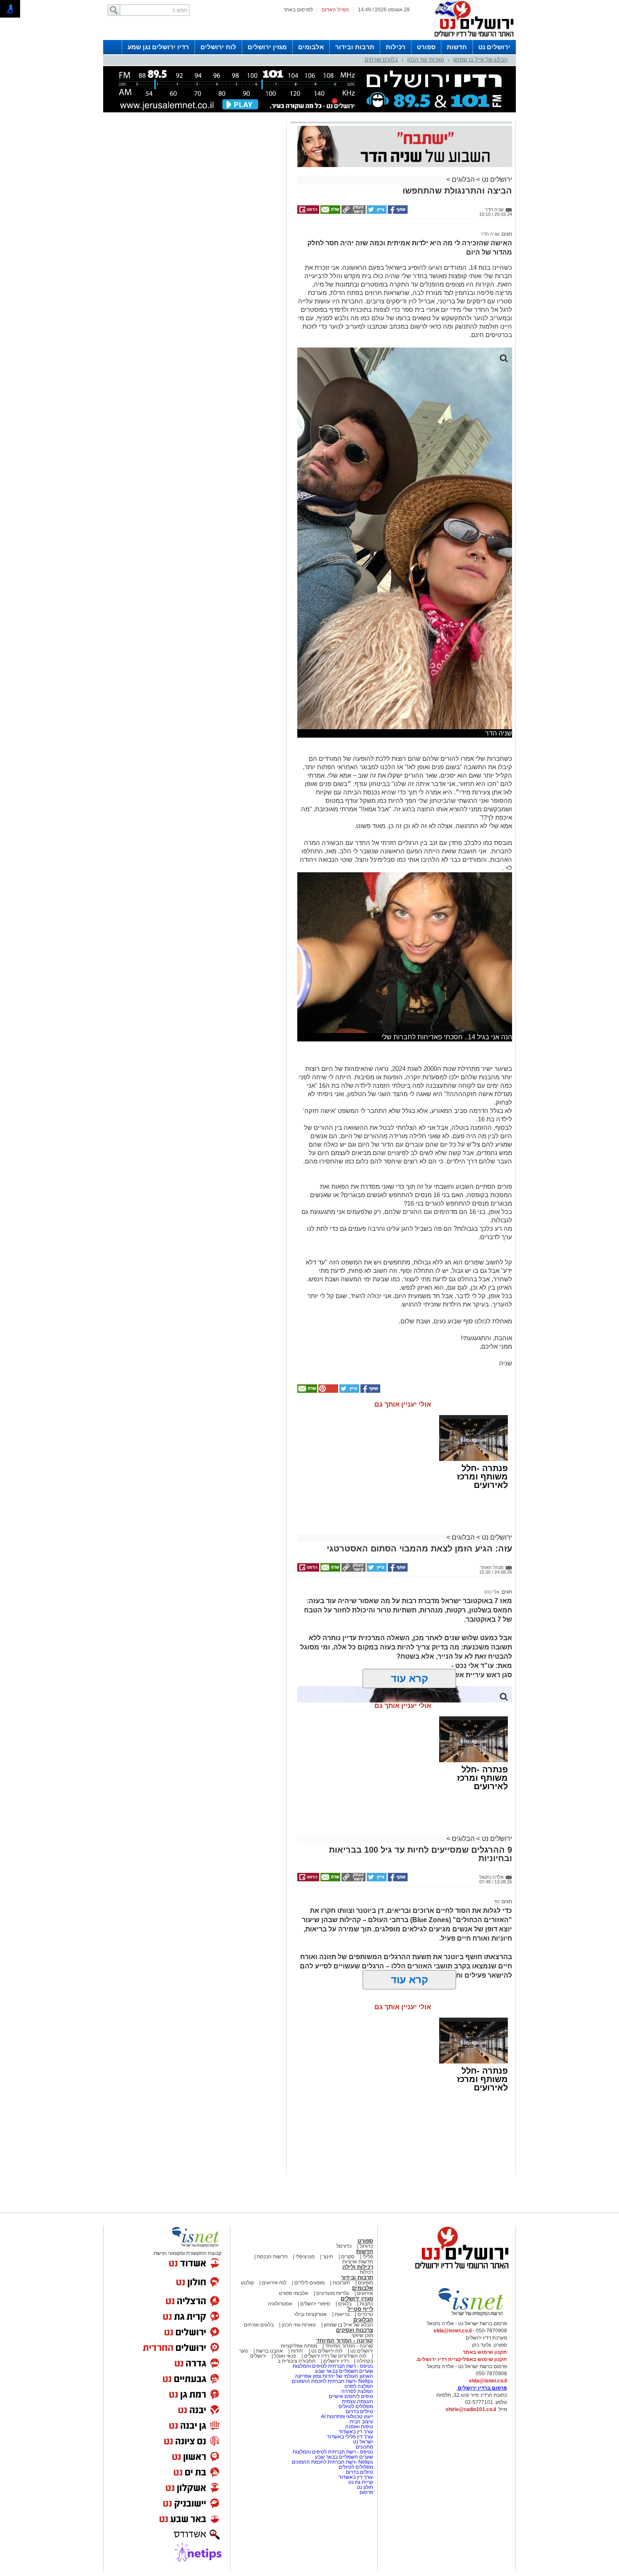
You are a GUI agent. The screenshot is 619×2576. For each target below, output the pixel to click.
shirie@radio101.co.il (471, 2409)
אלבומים (311, 47)
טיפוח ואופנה (359, 2427)
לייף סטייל (360, 2309)
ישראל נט (362, 2442)
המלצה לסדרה (357, 2391)
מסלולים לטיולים (356, 2406)
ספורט (426, 47)
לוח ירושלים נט (327, 2351)
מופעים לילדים (309, 2283)
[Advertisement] (194, 243)
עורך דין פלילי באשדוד (350, 2437)
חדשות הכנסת (272, 2257)
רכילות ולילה (358, 2267)
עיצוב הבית (361, 2422)
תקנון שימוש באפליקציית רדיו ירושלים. (462, 2359)
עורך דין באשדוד (356, 2432)
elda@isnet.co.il (453, 2331)
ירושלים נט (494, 47)
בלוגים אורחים (381, 60)
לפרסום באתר (298, 10)
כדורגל (366, 2246)
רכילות (396, 47)
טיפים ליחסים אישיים (350, 2396)
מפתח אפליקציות (299, 2346)
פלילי (368, 2257)
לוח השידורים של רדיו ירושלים (335, 2356)
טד (497, 1901)
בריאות (342, 2314)
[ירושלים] (472, 38)
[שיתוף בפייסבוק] (397, 212)
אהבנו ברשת (269, 2351)
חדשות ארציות (358, 2262)
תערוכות (341, 2283)
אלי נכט (492, 1592)
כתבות (366, 2304)
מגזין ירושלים (267, 47)
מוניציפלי (305, 2257)
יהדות (297, 2351)
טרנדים (365, 2314)
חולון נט (364, 2487)
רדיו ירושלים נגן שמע (158, 47)
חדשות (457, 47)
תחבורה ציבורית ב (296, 2361)
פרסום (366, 2492)
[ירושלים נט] (459, 2271)
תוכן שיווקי (362, 2335)
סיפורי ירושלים (315, 2304)
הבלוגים (463, 179)
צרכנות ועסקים (355, 2330)
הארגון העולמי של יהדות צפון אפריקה (334, 2376)
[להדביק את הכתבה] (328, 1391)
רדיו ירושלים (335, 2361)
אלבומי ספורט (293, 2293)
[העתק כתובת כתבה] (353, 212)
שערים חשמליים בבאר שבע (343, 2371)
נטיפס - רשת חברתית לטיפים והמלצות (333, 2366)
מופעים (366, 2283)
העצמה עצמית (357, 2401)
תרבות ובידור (355, 47)
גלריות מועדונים (333, 2293)
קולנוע (247, 2283)
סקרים (348, 2257)
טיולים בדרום (359, 2411)
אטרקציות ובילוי (310, 2314)
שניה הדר (490, 234)
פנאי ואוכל (285, 2356)
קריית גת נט (361, 2482)
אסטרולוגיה (280, 2304)
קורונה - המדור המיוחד (345, 2341)
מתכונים (364, 2447)
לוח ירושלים (218, 47)
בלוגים (345, 2304)
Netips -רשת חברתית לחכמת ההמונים (332, 2381)
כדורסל (344, 2246)
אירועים (365, 2293)
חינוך (328, 2257)
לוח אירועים (274, 2283)
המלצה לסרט (359, 2386)
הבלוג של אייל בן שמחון (480, 60)
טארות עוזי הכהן (426, 60)
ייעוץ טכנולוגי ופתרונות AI (347, 2417)
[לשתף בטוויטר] (376, 212)
